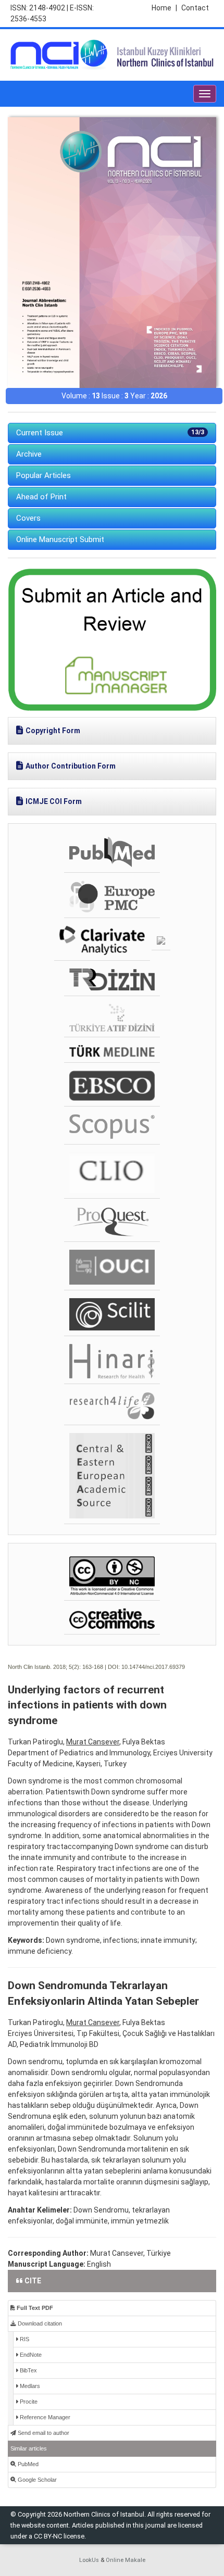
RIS (24, 2339)
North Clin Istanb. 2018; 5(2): (44, 1667)
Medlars (29, 2386)
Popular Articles (43, 475)
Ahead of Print (41, 497)
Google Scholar (36, 2480)
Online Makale (126, 2560)
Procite (28, 2402)
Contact (195, 8)
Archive (29, 454)
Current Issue (110, 433)
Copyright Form (53, 731)
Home (164, 8)
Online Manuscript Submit (60, 539)
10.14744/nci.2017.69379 (153, 1667)
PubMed (27, 2464)
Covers (28, 518)
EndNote (30, 2355)
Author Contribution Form (71, 766)
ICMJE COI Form (54, 801)
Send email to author (43, 2433)
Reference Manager (44, 2417)
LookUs (89, 2560)
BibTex (28, 2370)
